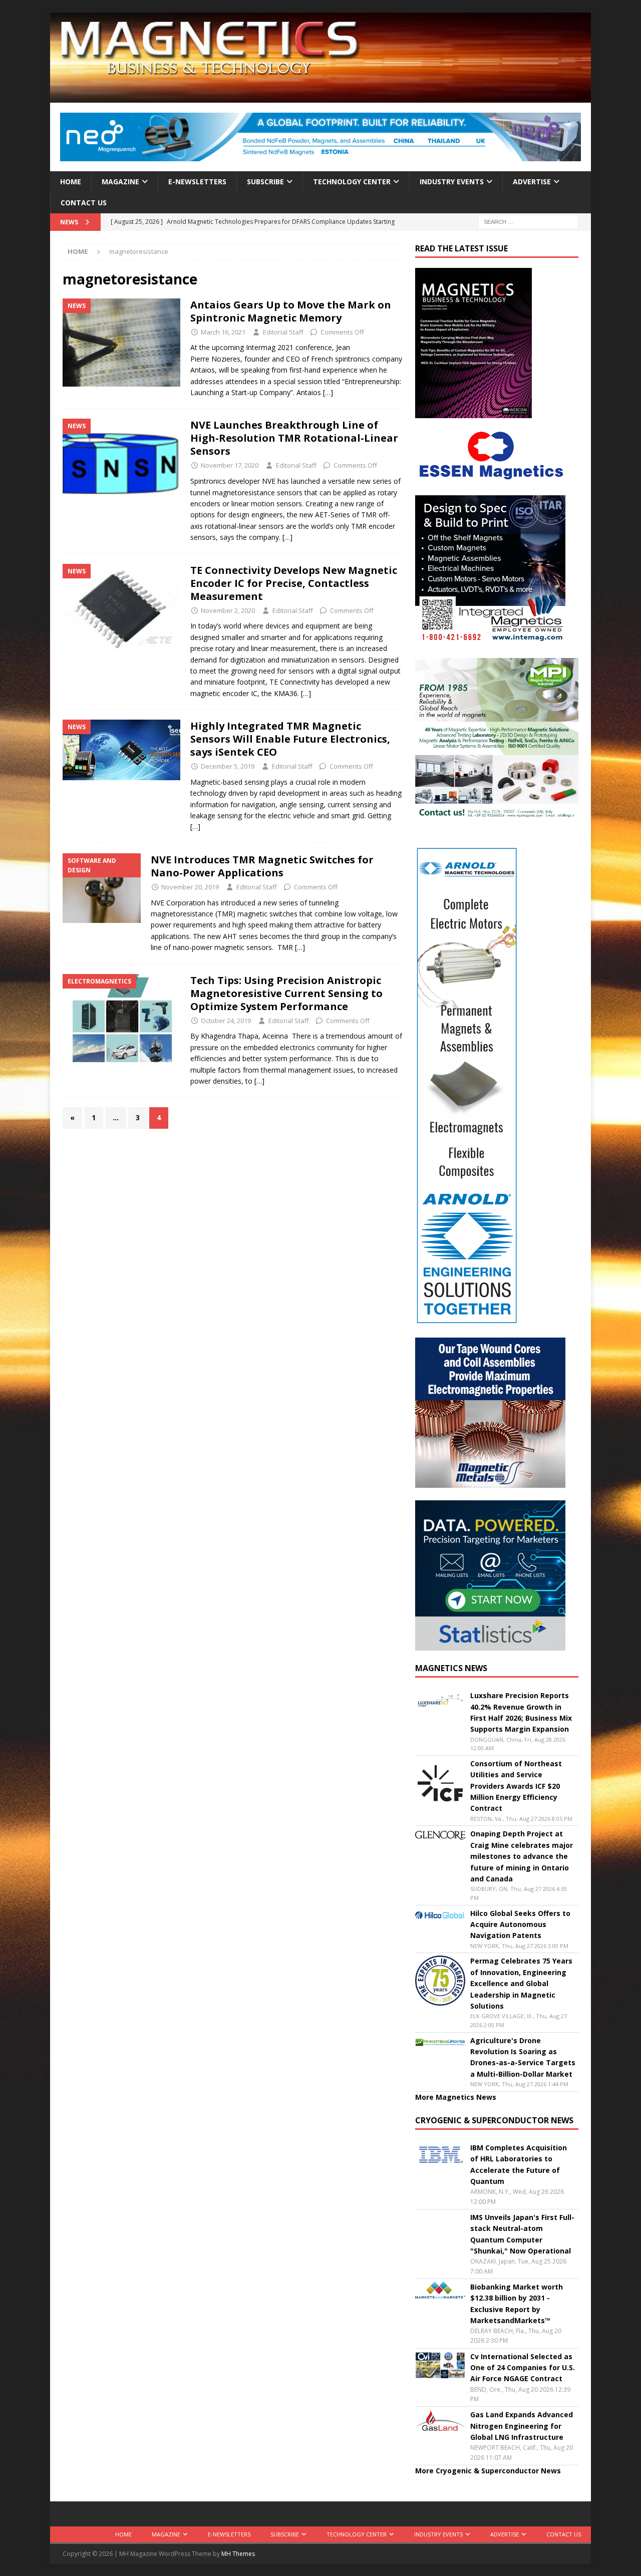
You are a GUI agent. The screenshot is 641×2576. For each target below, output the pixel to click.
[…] (328, 392)
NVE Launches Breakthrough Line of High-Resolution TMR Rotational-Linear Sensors (294, 438)
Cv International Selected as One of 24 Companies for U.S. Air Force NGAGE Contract (523, 2368)
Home (71, 182)
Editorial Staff (283, 332)
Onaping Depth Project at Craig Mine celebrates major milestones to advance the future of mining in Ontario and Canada (522, 1856)
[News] (121, 343)
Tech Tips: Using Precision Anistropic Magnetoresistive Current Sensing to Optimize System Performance (286, 993)
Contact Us (84, 203)
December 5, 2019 (228, 766)
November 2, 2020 (228, 610)
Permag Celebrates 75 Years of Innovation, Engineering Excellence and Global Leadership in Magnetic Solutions (521, 1983)
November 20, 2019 (190, 887)
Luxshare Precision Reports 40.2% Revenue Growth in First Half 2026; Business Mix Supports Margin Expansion (521, 1712)
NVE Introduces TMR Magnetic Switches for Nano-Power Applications (262, 866)
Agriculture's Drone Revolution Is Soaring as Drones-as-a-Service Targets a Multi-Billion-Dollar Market (523, 2057)
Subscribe (265, 182)
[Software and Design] (102, 888)
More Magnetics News (456, 2097)
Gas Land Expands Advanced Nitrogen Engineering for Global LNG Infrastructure (522, 2426)
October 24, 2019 (226, 1021)
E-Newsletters (197, 182)
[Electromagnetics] (121, 1018)
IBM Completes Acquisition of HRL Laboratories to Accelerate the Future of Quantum (519, 2164)
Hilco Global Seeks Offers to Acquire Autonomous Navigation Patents (520, 1924)
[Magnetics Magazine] (320, 97)
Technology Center (352, 182)
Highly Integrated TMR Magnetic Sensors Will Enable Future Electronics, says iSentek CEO (290, 739)
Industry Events (452, 182)
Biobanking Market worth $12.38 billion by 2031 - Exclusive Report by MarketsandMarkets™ (517, 2304)
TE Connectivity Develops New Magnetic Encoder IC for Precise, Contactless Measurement (294, 583)
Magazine (120, 182)
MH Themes (238, 2554)
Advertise (532, 182)
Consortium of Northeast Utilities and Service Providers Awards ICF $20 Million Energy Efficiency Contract (516, 1786)
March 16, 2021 (223, 332)
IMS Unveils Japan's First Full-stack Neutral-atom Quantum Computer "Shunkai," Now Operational (522, 2234)
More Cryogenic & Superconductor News (488, 2471)
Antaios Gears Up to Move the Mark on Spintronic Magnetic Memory (291, 311)
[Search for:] (528, 222)
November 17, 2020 (230, 465)
